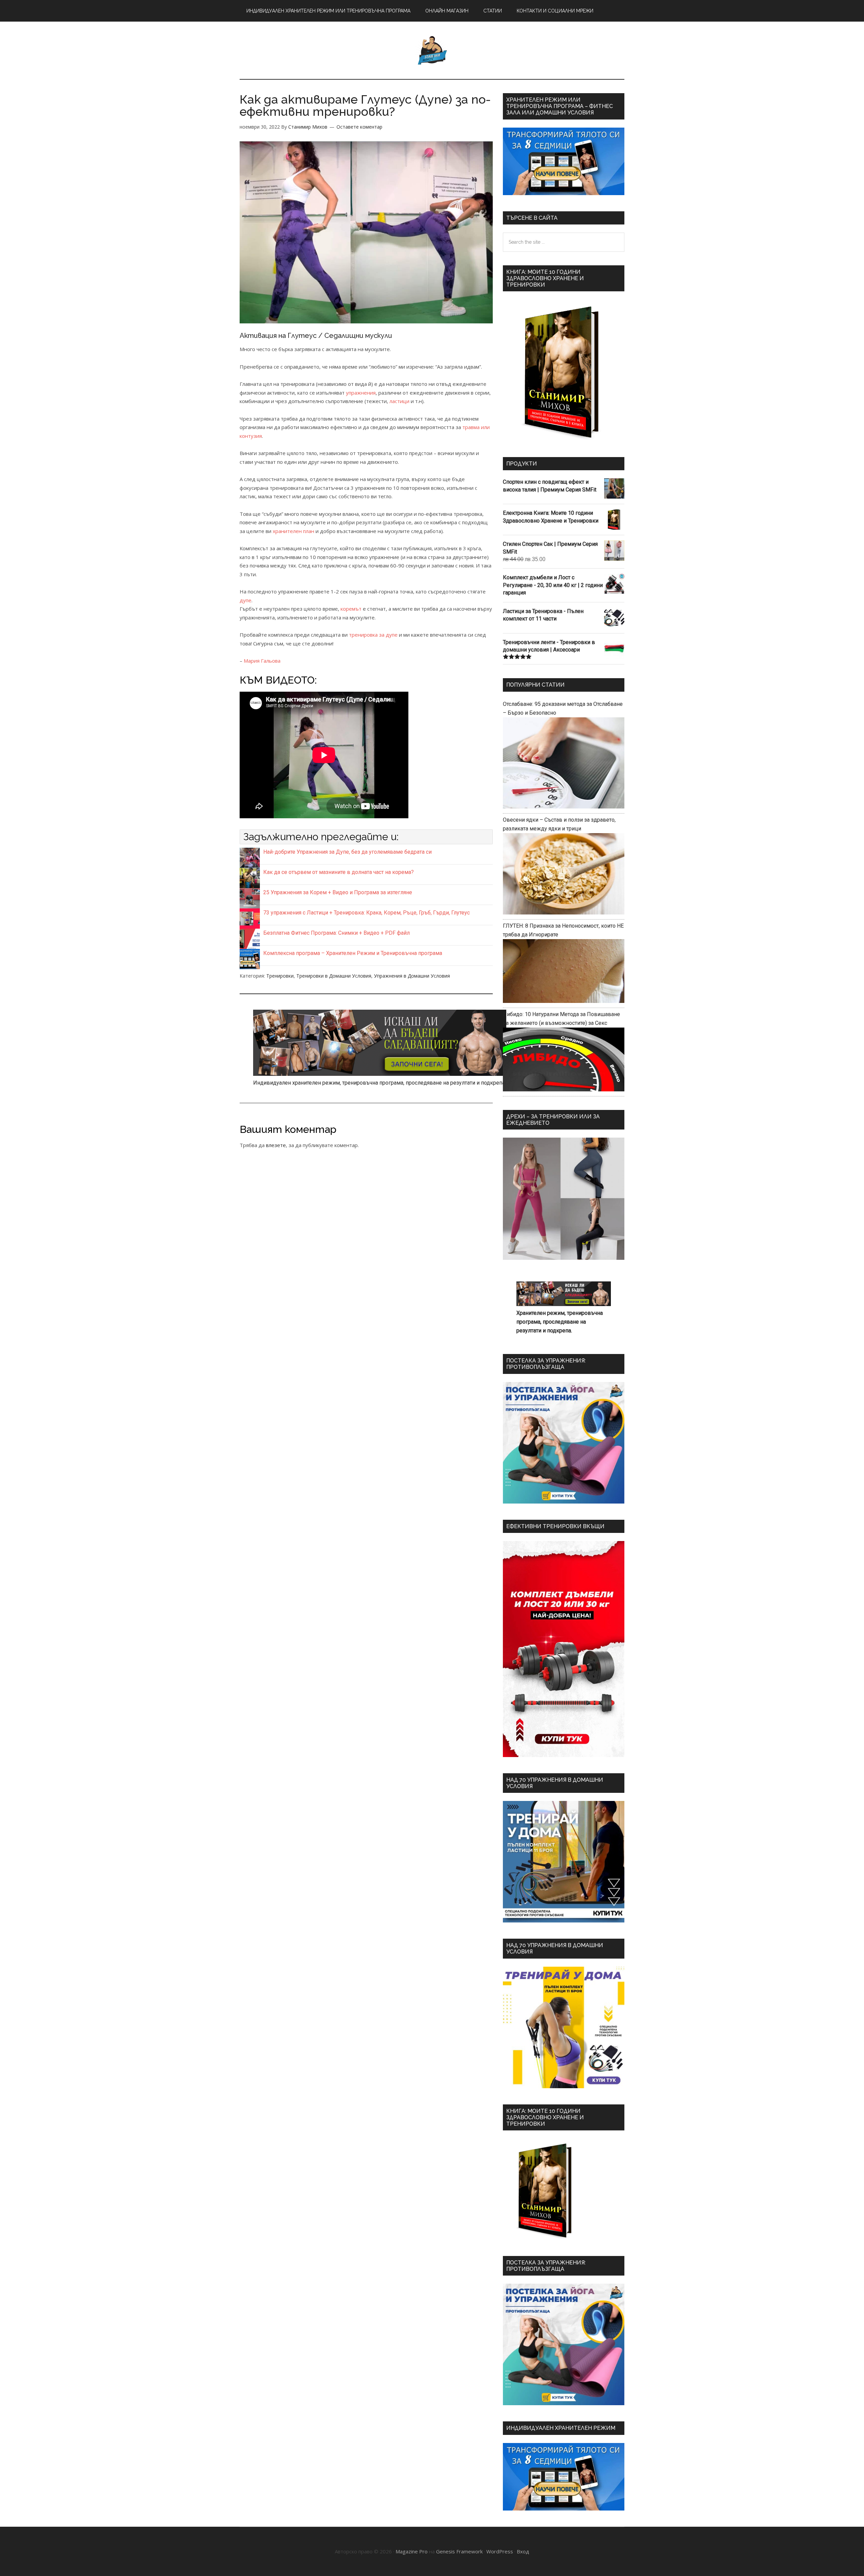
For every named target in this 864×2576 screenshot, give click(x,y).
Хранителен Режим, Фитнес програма (432, 50)
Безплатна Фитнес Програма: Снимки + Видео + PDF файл (336, 933)
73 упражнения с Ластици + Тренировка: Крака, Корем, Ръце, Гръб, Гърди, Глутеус (367, 913)
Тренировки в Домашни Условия (334, 976)
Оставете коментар (359, 127)
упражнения (361, 393)
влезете (276, 1145)
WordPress (500, 2551)
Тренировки (280, 976)
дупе (246, 600)
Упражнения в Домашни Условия (412, 976)
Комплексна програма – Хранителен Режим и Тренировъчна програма (353, 953)
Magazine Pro (412, 2551)
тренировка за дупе (373, 635)
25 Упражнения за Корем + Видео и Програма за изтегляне (338, 892)
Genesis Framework (459, 2551)
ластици (399, 401)
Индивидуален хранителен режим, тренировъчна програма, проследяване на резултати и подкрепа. (380, 1083)
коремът (351, 609)
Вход (523, 2551)
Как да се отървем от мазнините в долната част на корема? (339, 872)
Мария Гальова (262, 661)
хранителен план (293, 531)
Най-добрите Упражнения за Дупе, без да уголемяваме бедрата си (347, 852)
